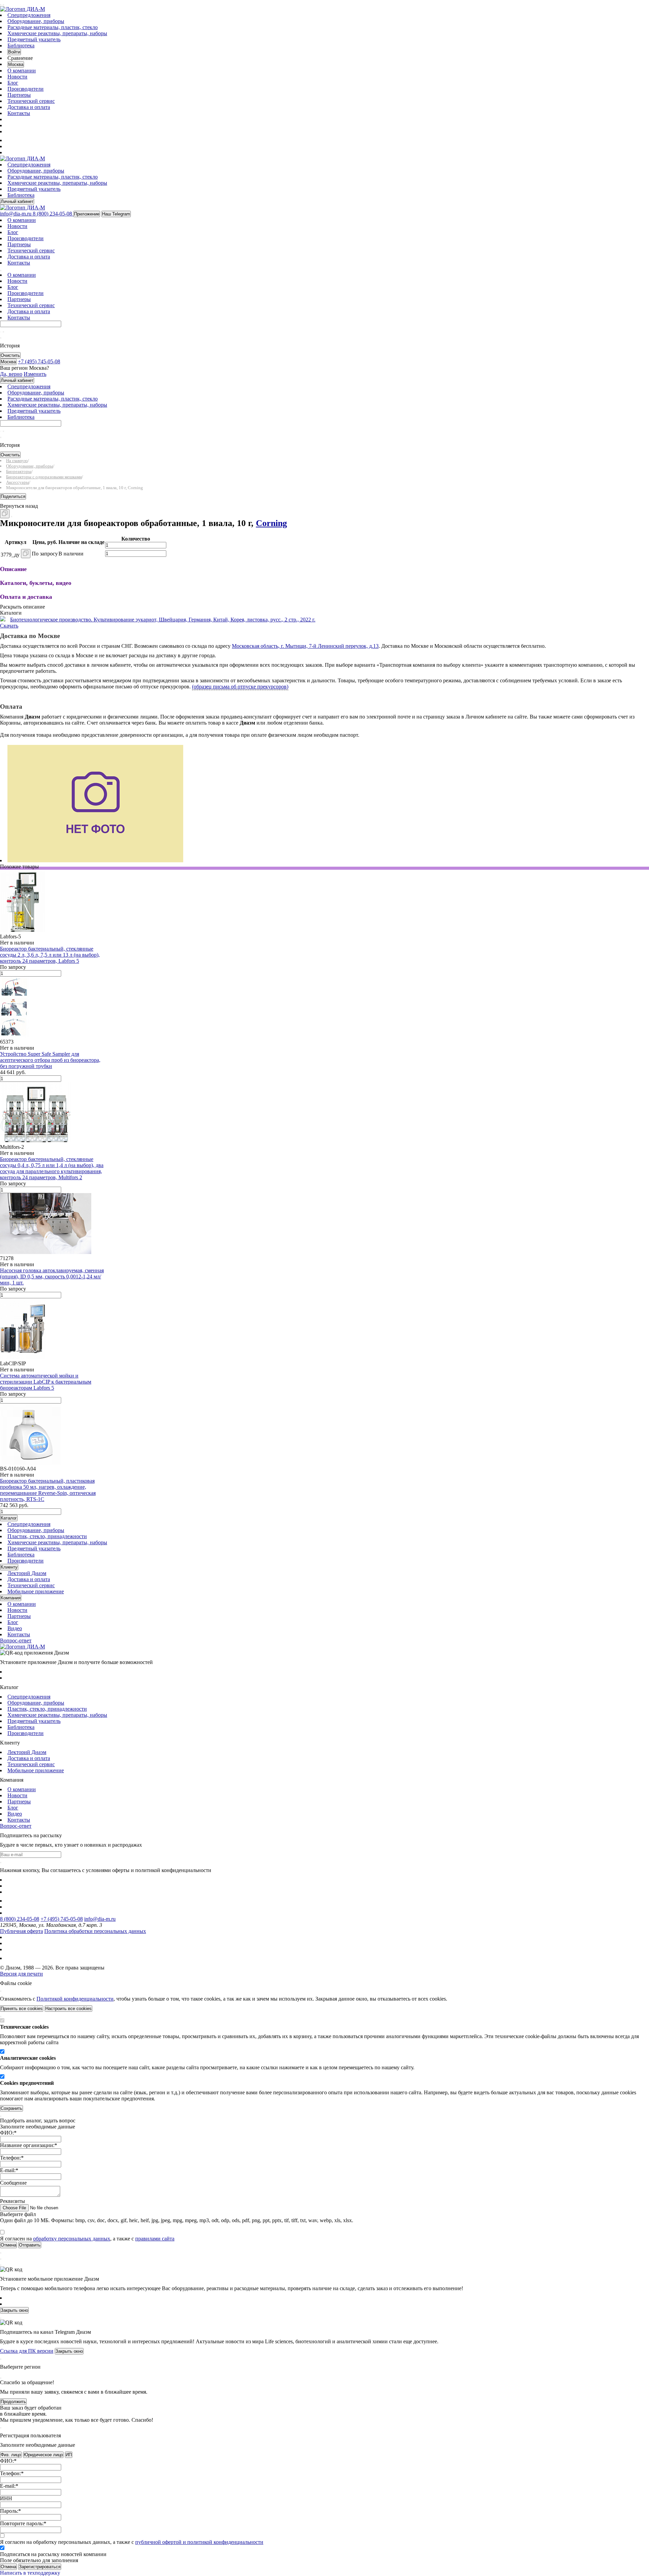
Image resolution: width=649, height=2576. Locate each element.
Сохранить (11, 2108)
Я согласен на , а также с (87, 2239)
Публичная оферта (21, 1931)
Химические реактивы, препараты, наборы (57, 33)
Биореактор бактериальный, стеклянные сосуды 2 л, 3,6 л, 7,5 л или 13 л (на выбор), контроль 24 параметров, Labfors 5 (50, 955)
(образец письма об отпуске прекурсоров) (240, 687)
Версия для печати (21, 1974)
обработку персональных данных (72, 2239)
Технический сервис (31, 101)
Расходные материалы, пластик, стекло (53, 27)
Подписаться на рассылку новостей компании (53, 2554)
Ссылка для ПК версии (27, 2351)
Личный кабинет (17, 201)
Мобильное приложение (36, 1591)
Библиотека (21, 45)
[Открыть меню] (1, 5)
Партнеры (19, 95)
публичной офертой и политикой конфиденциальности (199, 2542)
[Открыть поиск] (3, 5)
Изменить (35, 374)
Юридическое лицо (43, 2455)
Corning (271, 523)
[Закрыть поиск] (1, 338)
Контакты (19, 113)
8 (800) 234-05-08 (20, 1919)
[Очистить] (3, 332)
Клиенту (9, 1567)
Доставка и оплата (29, 107)
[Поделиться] (11, 517)
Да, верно (11, 374)
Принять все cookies (22, 2009)
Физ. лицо (11, 2455)
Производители (26, 89)
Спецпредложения (29, 15)
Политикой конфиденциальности (75, 1999)
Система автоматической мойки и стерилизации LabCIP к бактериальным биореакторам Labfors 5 (46, 1382)
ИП (69, 2455)
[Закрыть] (1, 1991)
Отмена (8, 2567)
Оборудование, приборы (36, 21)
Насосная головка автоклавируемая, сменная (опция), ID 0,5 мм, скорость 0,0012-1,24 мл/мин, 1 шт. (52, 1276)
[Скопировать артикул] (26, 554)
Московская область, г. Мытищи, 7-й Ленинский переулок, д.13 (305, 646)
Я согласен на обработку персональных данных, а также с (132, 2542)
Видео (15, 1628)
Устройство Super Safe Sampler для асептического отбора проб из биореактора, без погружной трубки (50, 1060)
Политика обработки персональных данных (95, 1931)
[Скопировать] (5, 514)
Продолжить (13, 2402)
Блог (13, 83)
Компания (11, 1598)
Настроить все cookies (68, 2009)
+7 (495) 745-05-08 (62, 1919)
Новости (17, 77)
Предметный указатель (34, 39)
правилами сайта (155, 2239)
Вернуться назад (19, 506)
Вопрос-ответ (16, 1640)
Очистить (10, 355)
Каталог (9, 1518)
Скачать (9, 626)
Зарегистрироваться (40, 2567)
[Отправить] (1, 332)
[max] (11, 140)
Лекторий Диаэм (27, 1573)
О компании (22, 71)
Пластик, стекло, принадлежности (47, 1536)
